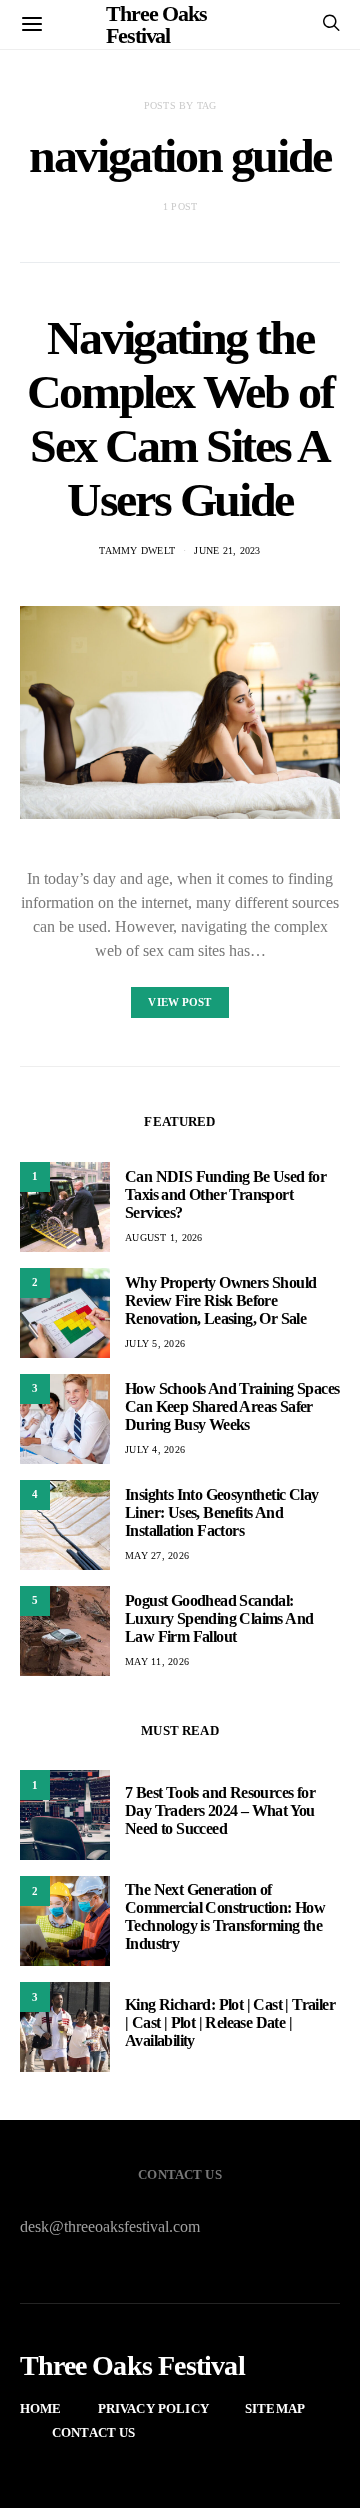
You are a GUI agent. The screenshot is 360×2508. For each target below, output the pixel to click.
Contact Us (94, 2432)
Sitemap (275, 2408)
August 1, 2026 (164, 1237)
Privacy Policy (153, 2408)
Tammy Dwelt (137, 550)
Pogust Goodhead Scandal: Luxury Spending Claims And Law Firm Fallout (219, 1618)
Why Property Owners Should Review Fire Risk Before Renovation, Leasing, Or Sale (220, 1300)
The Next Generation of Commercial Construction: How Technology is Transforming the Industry (225, 1916)
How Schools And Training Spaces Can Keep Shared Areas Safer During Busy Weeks (232, 1406)
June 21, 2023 (227, 550)
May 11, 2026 (157, 1661)
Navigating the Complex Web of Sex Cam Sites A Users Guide (180, 418)
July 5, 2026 (155, 1343)
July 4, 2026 (155, 1449)
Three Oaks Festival (132, 2366)
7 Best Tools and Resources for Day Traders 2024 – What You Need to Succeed (220, 1810)
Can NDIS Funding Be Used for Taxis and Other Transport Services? (225, 1194)
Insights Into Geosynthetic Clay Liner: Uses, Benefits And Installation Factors (221, 1512)
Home (41, 2408)
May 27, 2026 (157, 1555)
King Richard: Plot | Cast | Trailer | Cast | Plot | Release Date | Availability (230, 2022)
